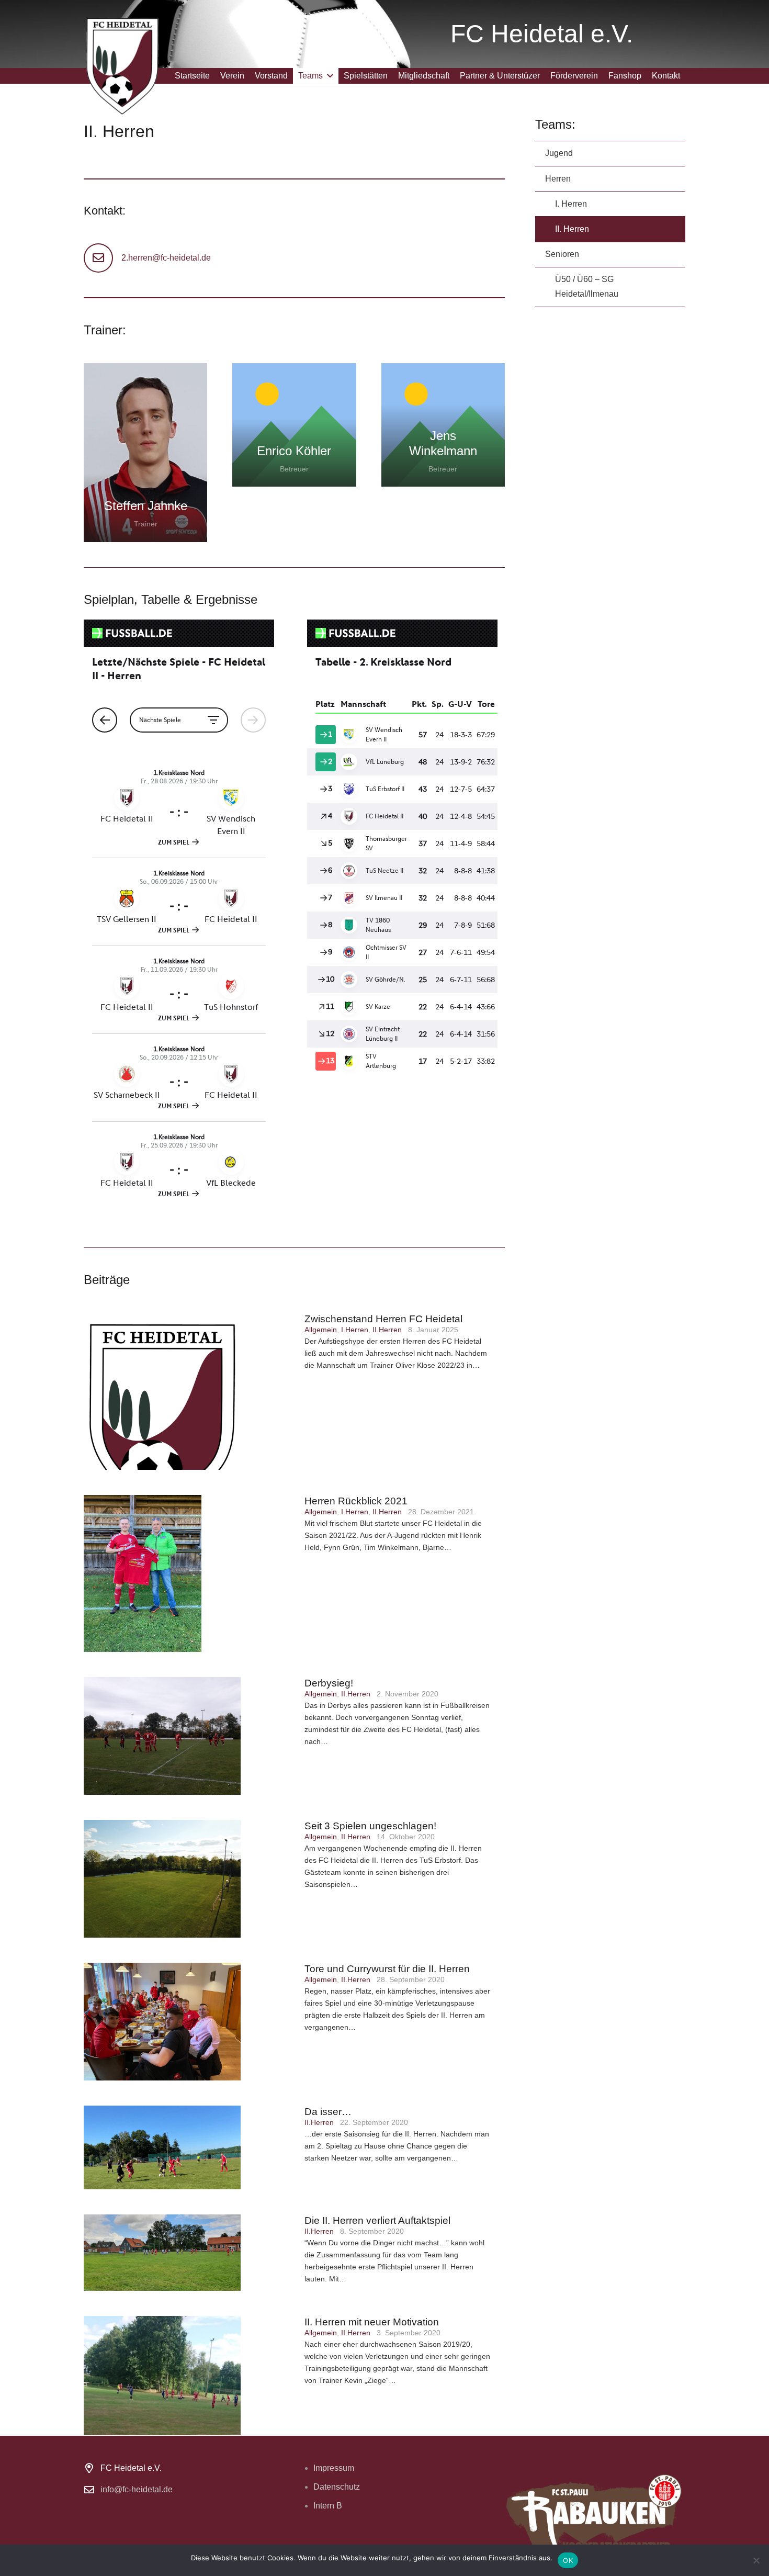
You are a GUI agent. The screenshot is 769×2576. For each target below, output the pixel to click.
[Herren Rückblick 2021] (189, 1573)
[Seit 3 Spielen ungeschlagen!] (189, 1879)
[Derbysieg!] (189, 1736)
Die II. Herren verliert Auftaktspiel (377, 2220)
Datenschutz (337, 2487)
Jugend (559, 153)
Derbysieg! (329, 1683)
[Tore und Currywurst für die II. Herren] (189, 2022)
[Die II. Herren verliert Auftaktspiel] (189, 2253)
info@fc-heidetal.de (137, 2489)
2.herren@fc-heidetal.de (166, 258)
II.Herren (387, 1330)
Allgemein (321, 1330)
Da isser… (328, 2112)
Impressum (334, 2468)
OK (568, 2560)
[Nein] (756, 2560)
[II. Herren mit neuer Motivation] (189, 2376)
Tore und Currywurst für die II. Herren (387, 1969)
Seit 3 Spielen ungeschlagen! (370, 1826)
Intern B (328, 2506)
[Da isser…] (189, 2147)
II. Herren (572, 229)
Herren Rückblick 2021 (356, 1501)
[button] (328, 76)
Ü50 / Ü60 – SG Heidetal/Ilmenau (587, 286)
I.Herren (355, 1330)
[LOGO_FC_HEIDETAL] (122, 65)
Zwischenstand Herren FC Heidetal (383, 1319)
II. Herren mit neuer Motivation (372, 2322)
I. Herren (571, 204)
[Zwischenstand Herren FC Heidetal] (189, 1391)
